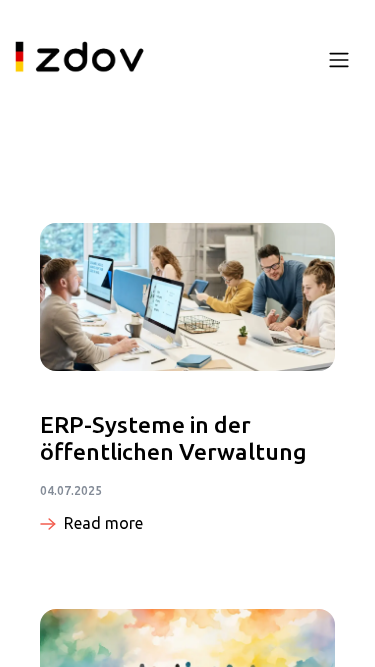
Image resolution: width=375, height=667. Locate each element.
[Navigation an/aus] (339, 59)
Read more (103, 523)
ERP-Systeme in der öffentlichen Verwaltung (173, 438)
